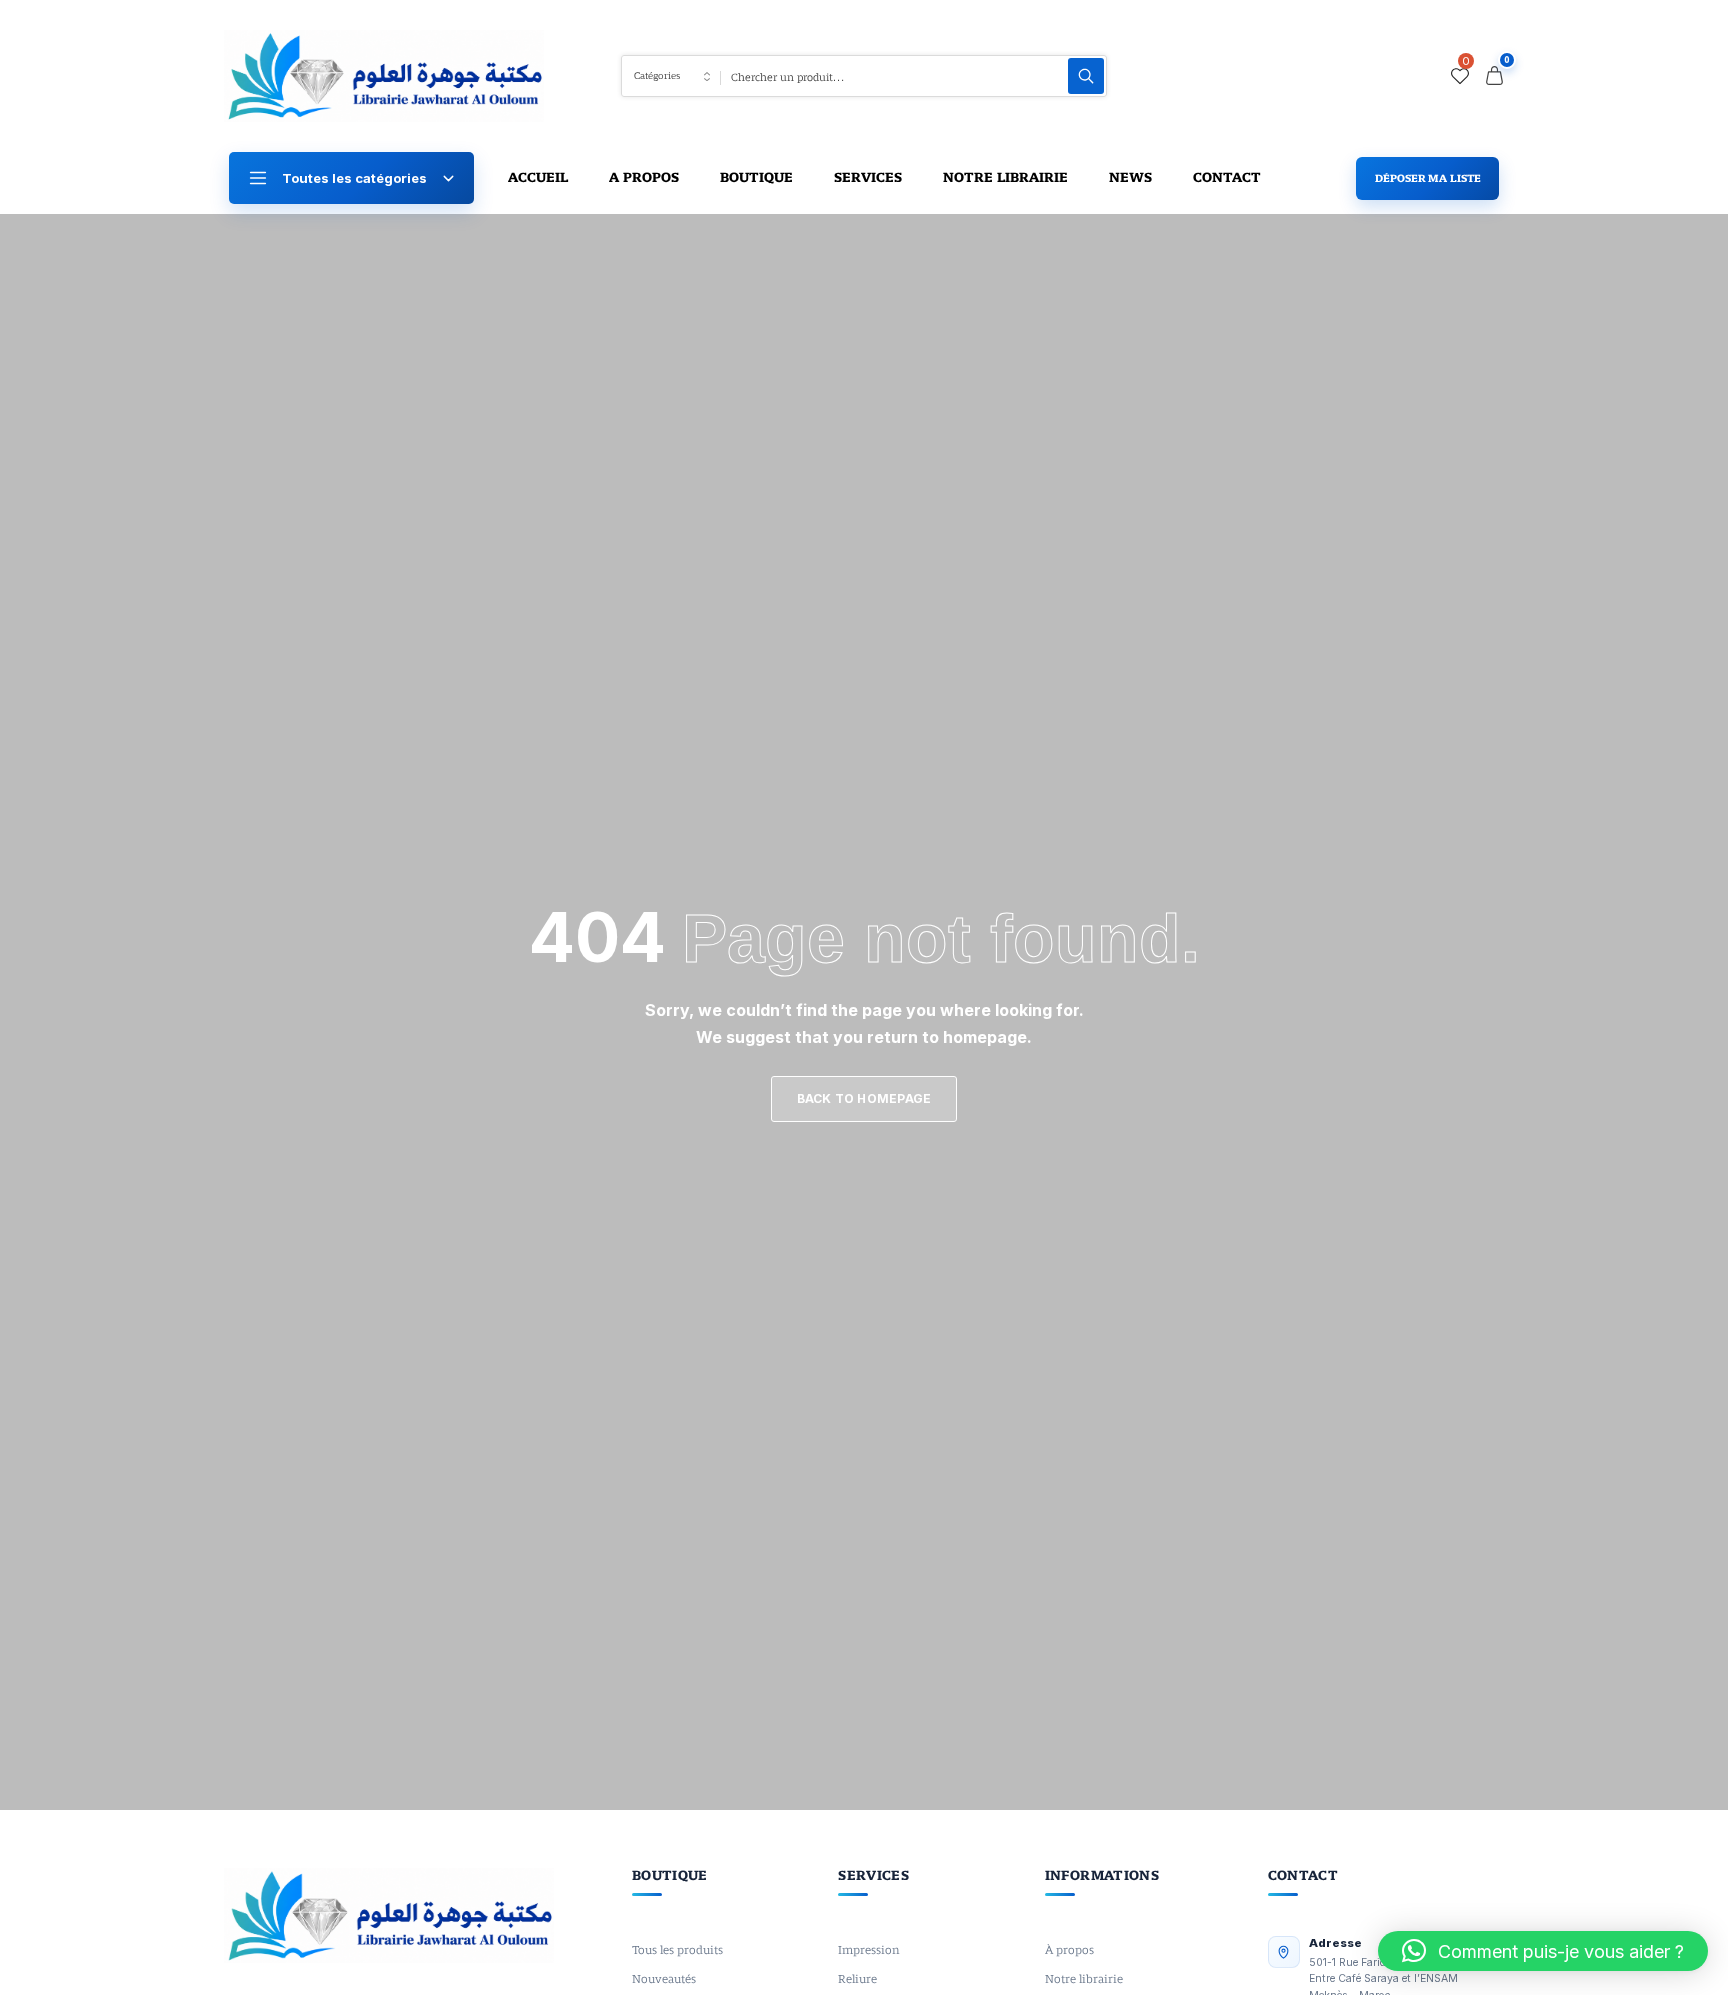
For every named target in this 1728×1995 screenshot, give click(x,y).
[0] (1460, 76)
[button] (1543, 1951)
